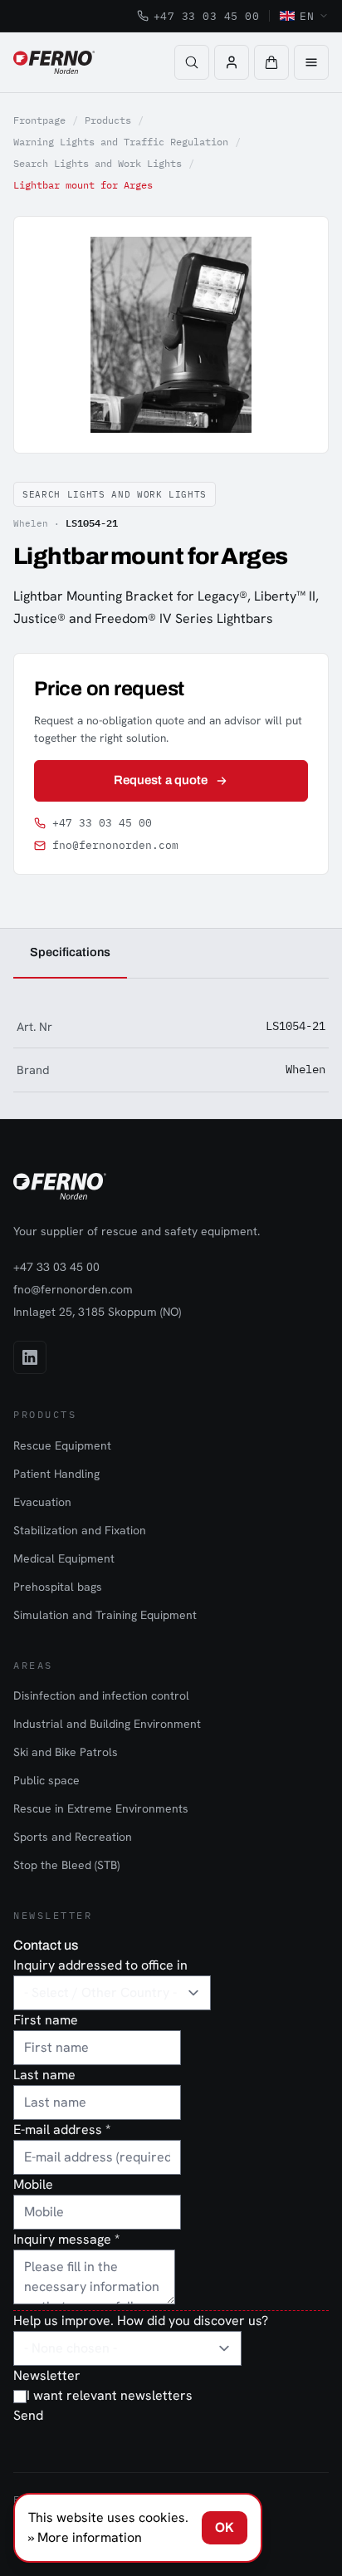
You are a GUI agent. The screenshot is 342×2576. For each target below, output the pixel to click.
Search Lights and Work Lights (98, 163)
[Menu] (311, 62)
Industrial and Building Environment (107, 1724)
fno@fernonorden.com (115, 845)
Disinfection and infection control (101, 1695)
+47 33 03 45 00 (207, 16)
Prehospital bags (58, 1587)
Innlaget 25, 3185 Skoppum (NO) (97, 1312)
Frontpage (39, 120)
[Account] (232, 62)
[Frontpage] (54, 62)
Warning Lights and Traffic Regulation (121, 142)
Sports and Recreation (73, 1837)
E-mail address (62, 2129)
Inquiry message (66, 2239)
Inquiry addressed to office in (100, 1965)
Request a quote (161, 780)
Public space (46, 1780)
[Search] (192, 62)
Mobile (33, 2184)
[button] (271, 62)
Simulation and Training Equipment (105, 1615)
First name (46, 2020)
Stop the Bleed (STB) (66, 1865)
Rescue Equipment (62, 1445)
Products (108, 120)
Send (28, 2415)
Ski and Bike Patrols (66, 1752)
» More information (85, 2537)
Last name (44, 2075)
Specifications (70, 952)
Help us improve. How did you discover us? (141, 2321)
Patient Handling (56, 1474)
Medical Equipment (64, 1558)
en (307, 16)
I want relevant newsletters (110, 2395)
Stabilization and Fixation (80, 1530)
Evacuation (42, 1502)
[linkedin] (30, 1357)
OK (225, 2527)
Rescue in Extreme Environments (101, 1808)
